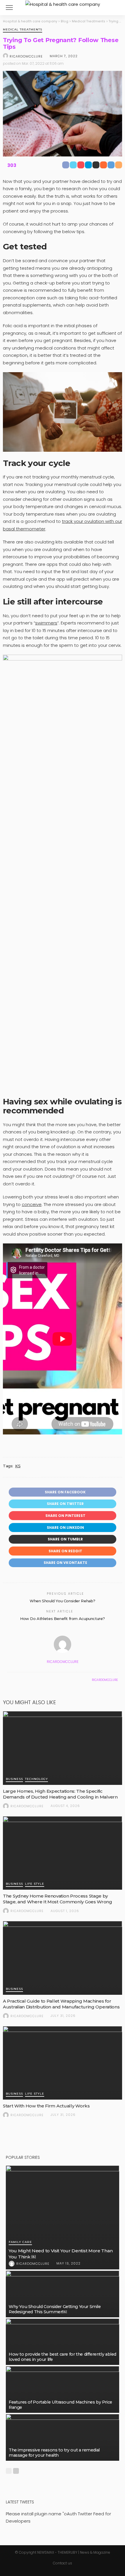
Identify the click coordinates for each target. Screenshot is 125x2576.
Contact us (63, 2563)
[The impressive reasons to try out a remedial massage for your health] (63, 2437)
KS (18, 1466)
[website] (9, 1680)
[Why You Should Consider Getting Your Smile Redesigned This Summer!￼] (63, 2294)
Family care (20, 2242)
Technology (36, 1779)
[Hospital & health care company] (63, 4)
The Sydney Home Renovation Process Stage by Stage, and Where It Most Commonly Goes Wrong (58, 1899)
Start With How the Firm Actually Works (46, 2106)
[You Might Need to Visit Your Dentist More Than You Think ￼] (63, 2217)
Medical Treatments (23, 30)
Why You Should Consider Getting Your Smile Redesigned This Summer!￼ (55, 2309)
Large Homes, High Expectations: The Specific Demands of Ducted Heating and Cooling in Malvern (60, 1794)
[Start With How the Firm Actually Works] (63, 2063)
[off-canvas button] (9, 8)
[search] (115, 8)
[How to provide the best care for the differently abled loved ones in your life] (63, 2342)
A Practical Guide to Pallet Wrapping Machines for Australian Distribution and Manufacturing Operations (61, 2004)
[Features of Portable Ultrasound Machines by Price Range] (63, 2389)
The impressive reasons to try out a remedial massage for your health (54, 2453)
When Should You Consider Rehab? (63, 1601)
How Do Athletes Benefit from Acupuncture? (63, 1619)
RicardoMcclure (26, 56)
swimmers (46, 623)
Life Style (35, 1884)
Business (14, 1779)
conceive (32, 1204)
